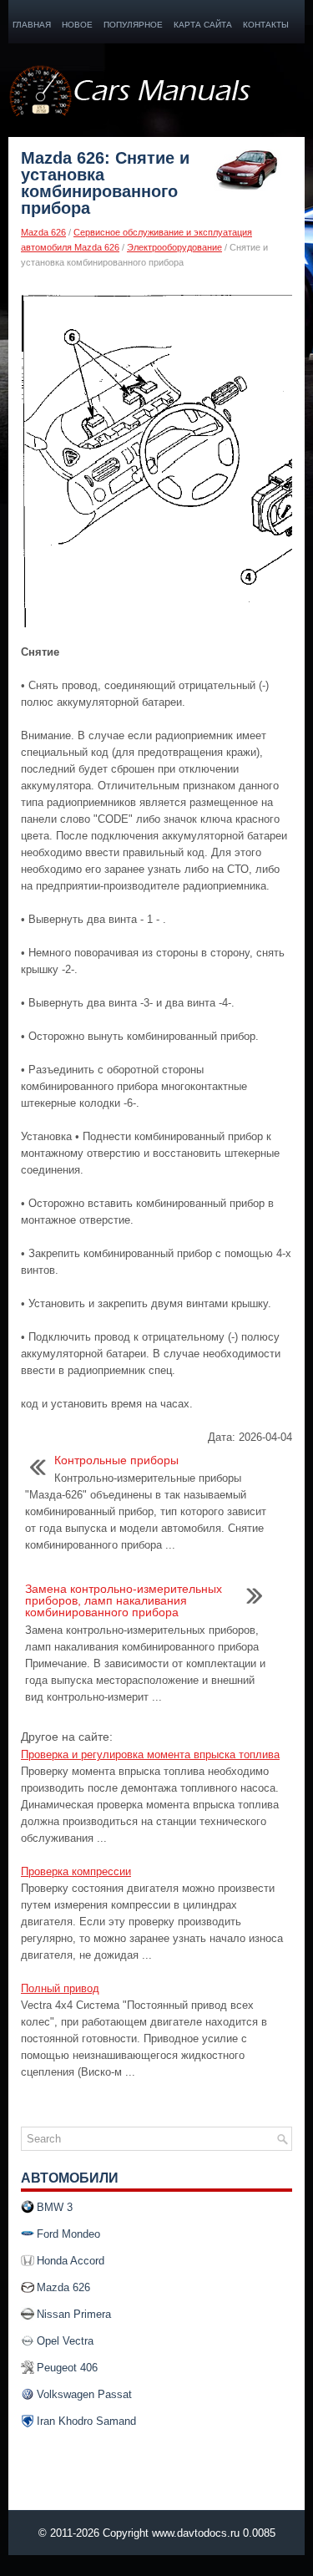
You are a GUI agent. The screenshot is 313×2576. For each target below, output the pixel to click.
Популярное (133, 25)
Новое (77, 25)
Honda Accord (71, 2261)
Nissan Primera (74, 2314)
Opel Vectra (65, 2341)
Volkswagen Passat (84, 2394)
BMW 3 (55, 2207)
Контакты (266, 25)
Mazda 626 (43, 232)
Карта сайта (203, 25)
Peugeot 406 (67, 2368)
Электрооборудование (174, 247)
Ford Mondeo (68, 2234)
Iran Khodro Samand (86, 2421)
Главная (32, 25)
